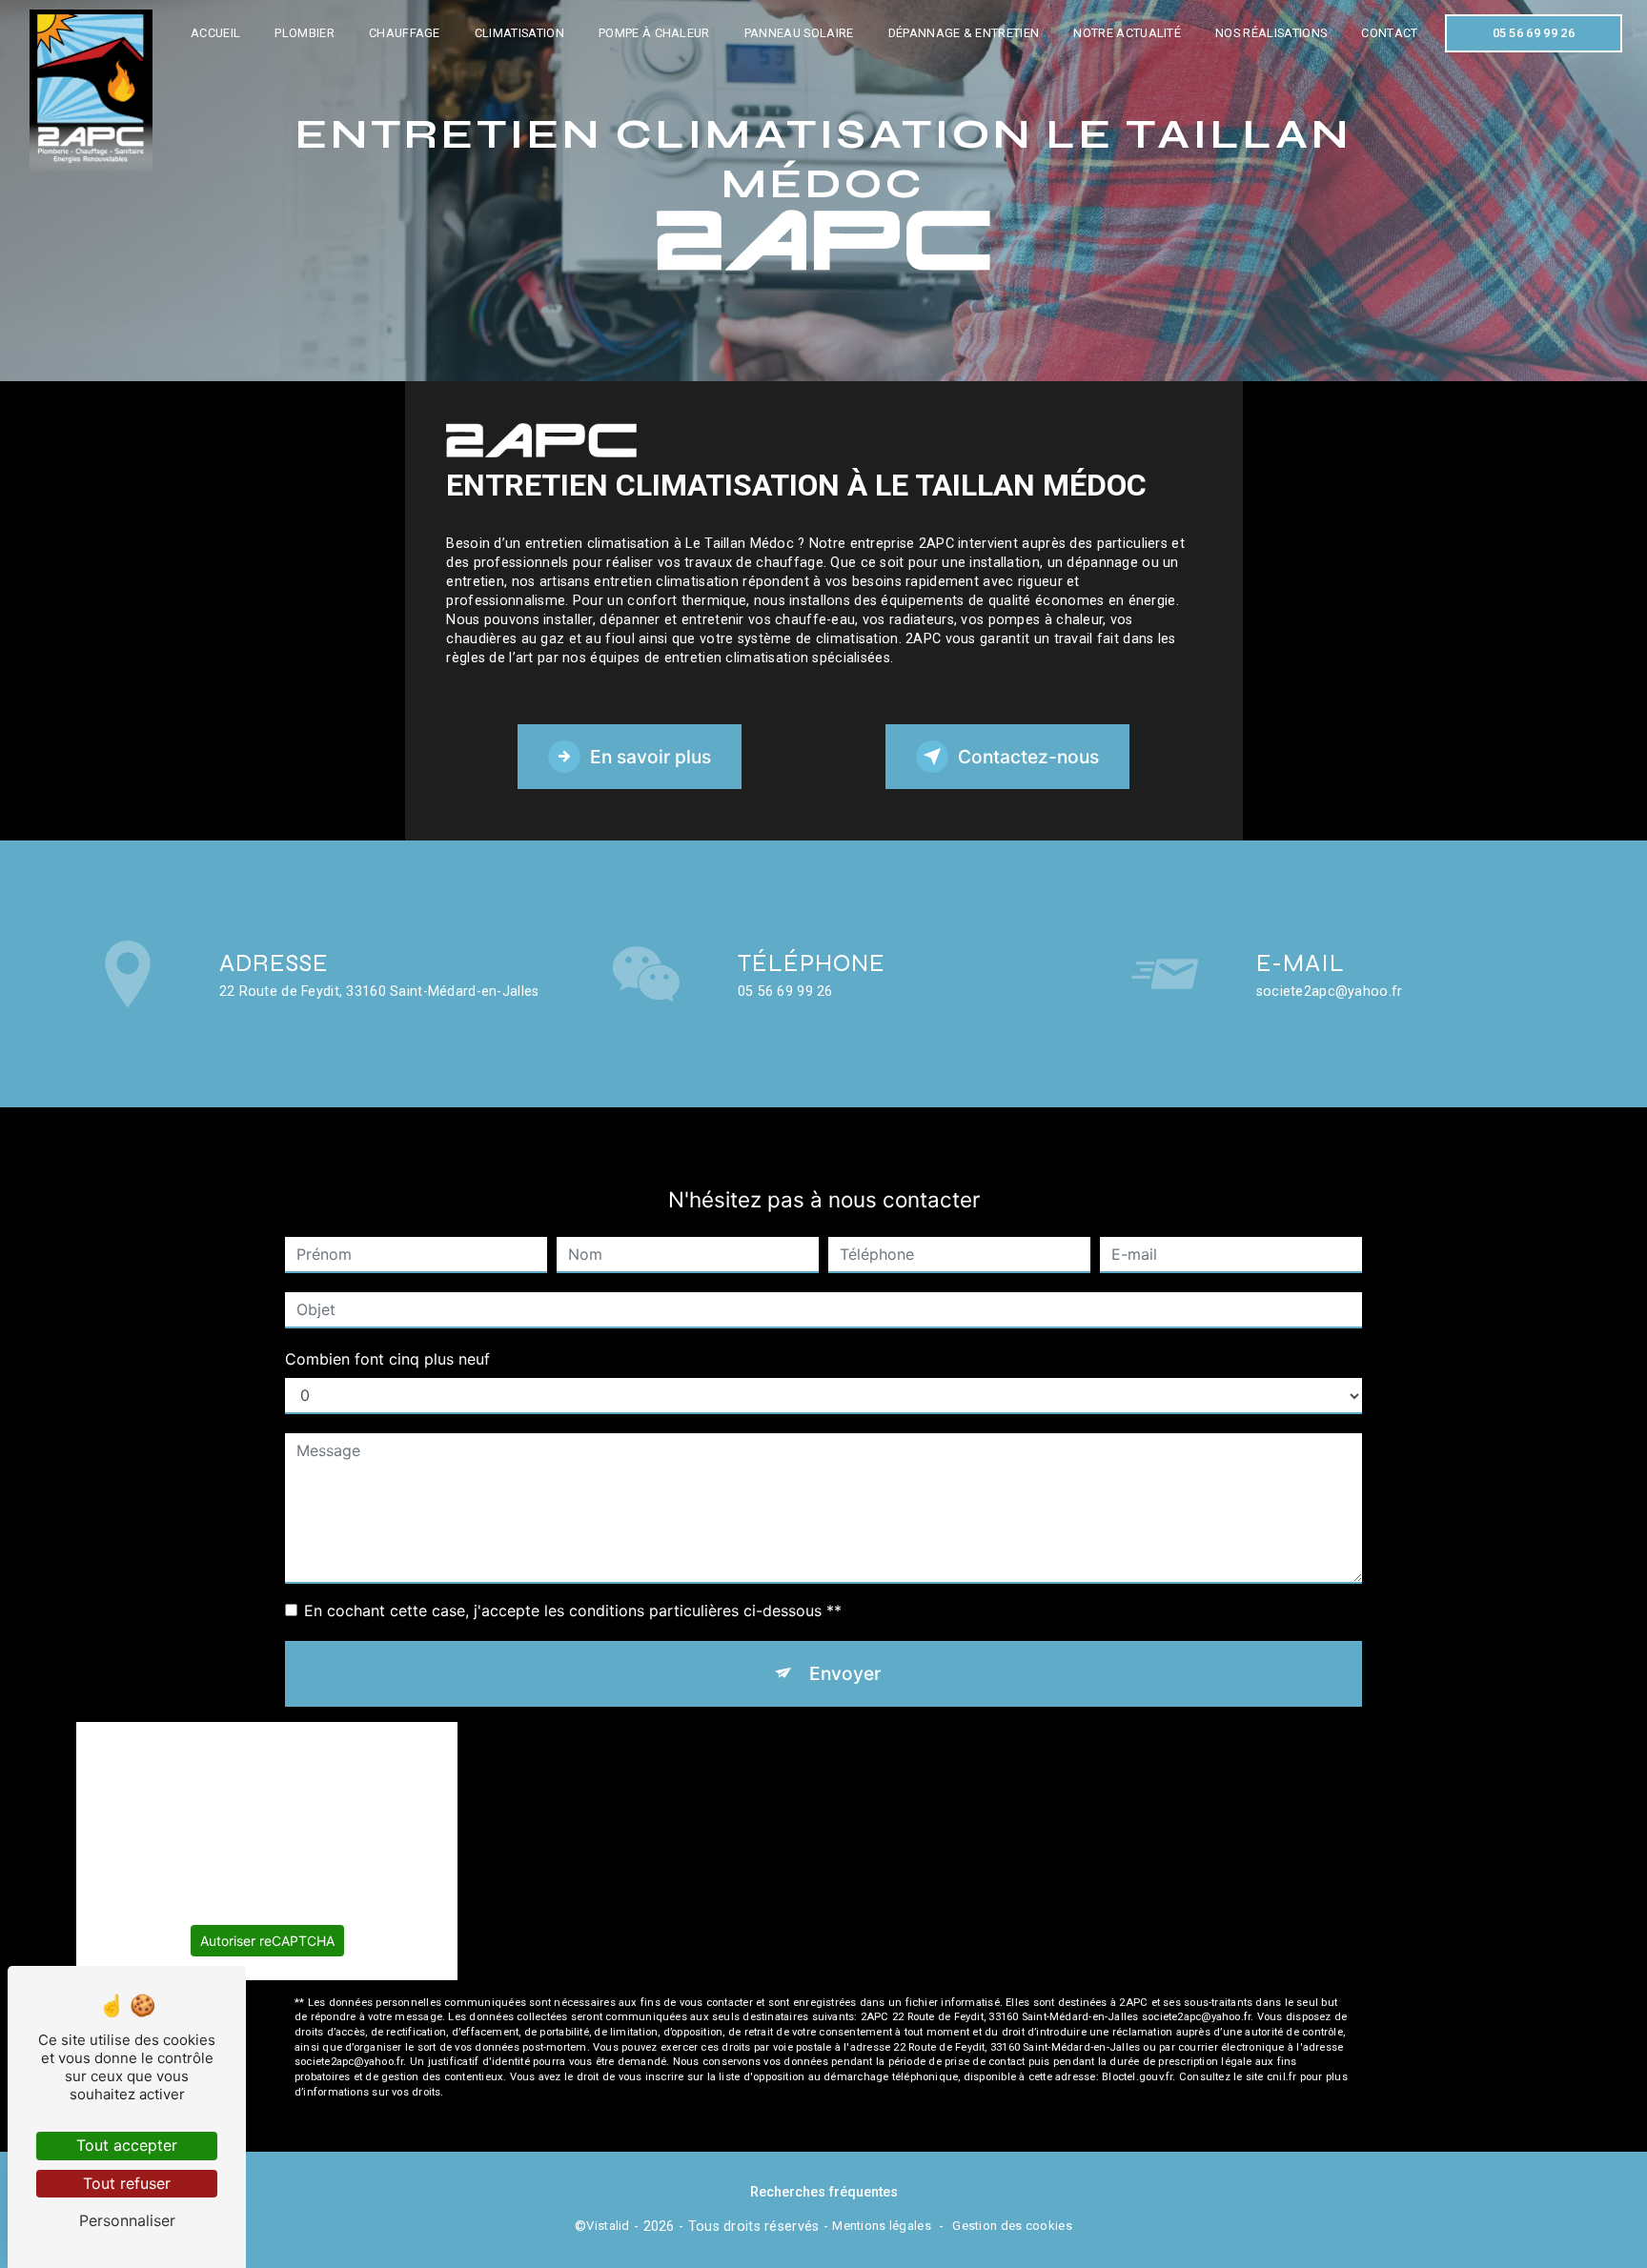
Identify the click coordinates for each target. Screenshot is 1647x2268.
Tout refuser (127, 2183)
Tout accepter (127, 2145)
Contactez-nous (1028, 757)
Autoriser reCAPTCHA (267, 1941)
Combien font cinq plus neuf (387, 1359)
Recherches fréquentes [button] (824, 2192)
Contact (1389, 33)
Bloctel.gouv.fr (1137, 2077)
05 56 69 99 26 (1534, 33)
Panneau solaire (799, 33)
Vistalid (608, 2226)
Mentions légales (882, 2226)
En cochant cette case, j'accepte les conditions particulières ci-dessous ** (573, 1610)
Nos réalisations (1271, 33)
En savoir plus (651, 757)
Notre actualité (1127, 33)
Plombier (305, 33)
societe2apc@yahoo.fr (1330, 992)
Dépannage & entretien (964, 33)
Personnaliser (127, 2220)
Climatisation (519, 33)
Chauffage (405, 33)
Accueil (215, 33)
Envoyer (845, 1673)
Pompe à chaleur (654, 33)
